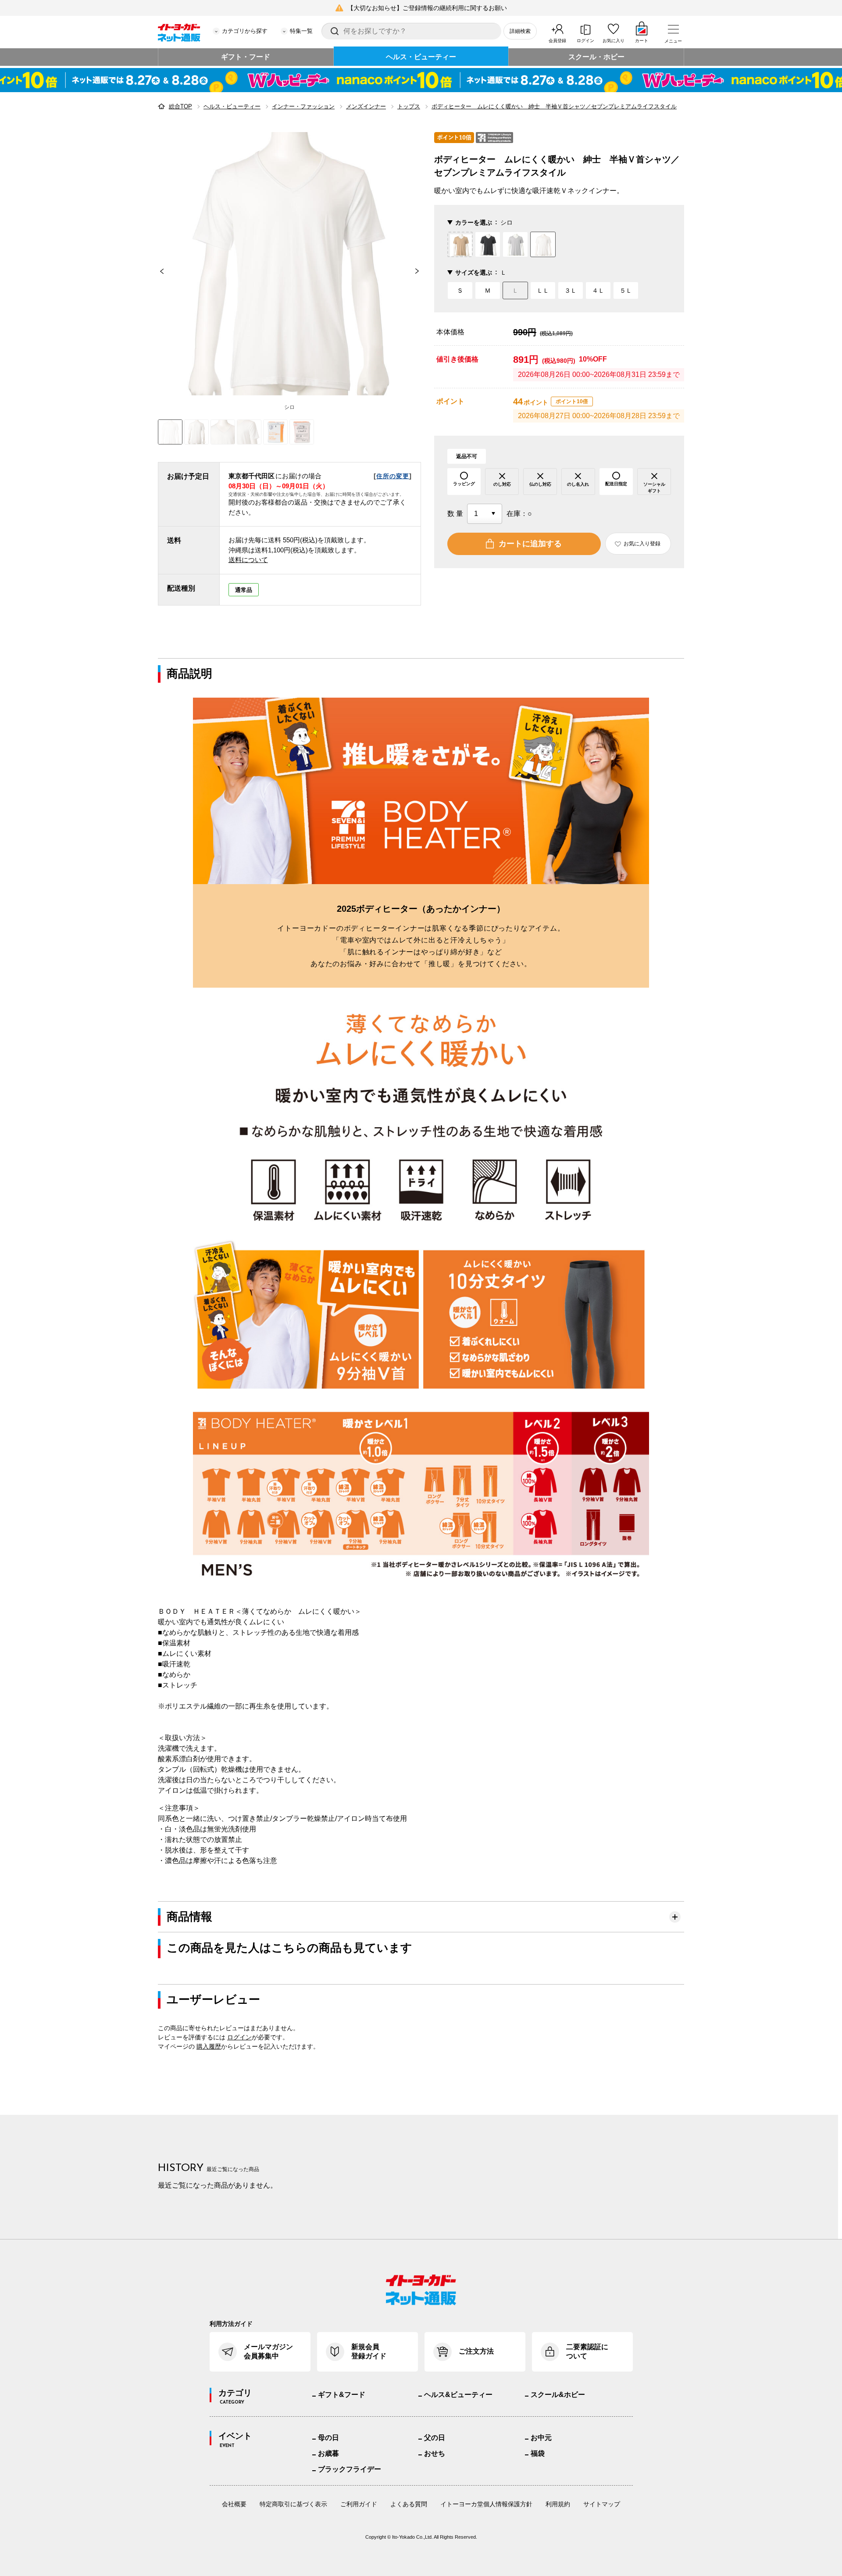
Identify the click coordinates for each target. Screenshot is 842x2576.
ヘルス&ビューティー (458, 2395)
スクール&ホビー (558, 2395)
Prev (158, 271)
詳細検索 (520, 31)
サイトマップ (602, 2504)
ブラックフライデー (350, 2469)
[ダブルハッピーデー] (421, 80)
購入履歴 (209, 2046)
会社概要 (234, 2504)
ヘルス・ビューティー (421, 57)
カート (642, 41)
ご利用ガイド (359, 2504)
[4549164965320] (196, 432)
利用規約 (558, 2504)
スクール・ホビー (596, 57)
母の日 (328, 2438)
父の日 (435, 2438)
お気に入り (614, 41)
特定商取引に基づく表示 (293, 2504)
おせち (435, 2453)
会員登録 (557, 41)
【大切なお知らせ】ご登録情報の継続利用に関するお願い (427, 8)
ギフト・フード (246, 57)
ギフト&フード (342, 2395)
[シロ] (289, 264)
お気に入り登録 (642, 544)
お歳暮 (328, 2453)
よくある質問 (409, 2504)
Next (421, 271)
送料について (248, 560)
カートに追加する (530, 544)
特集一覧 (301, 31)
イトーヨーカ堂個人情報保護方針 (486, 2504)
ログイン (585, 41)
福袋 (538, 2453)
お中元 (541, 2438)
